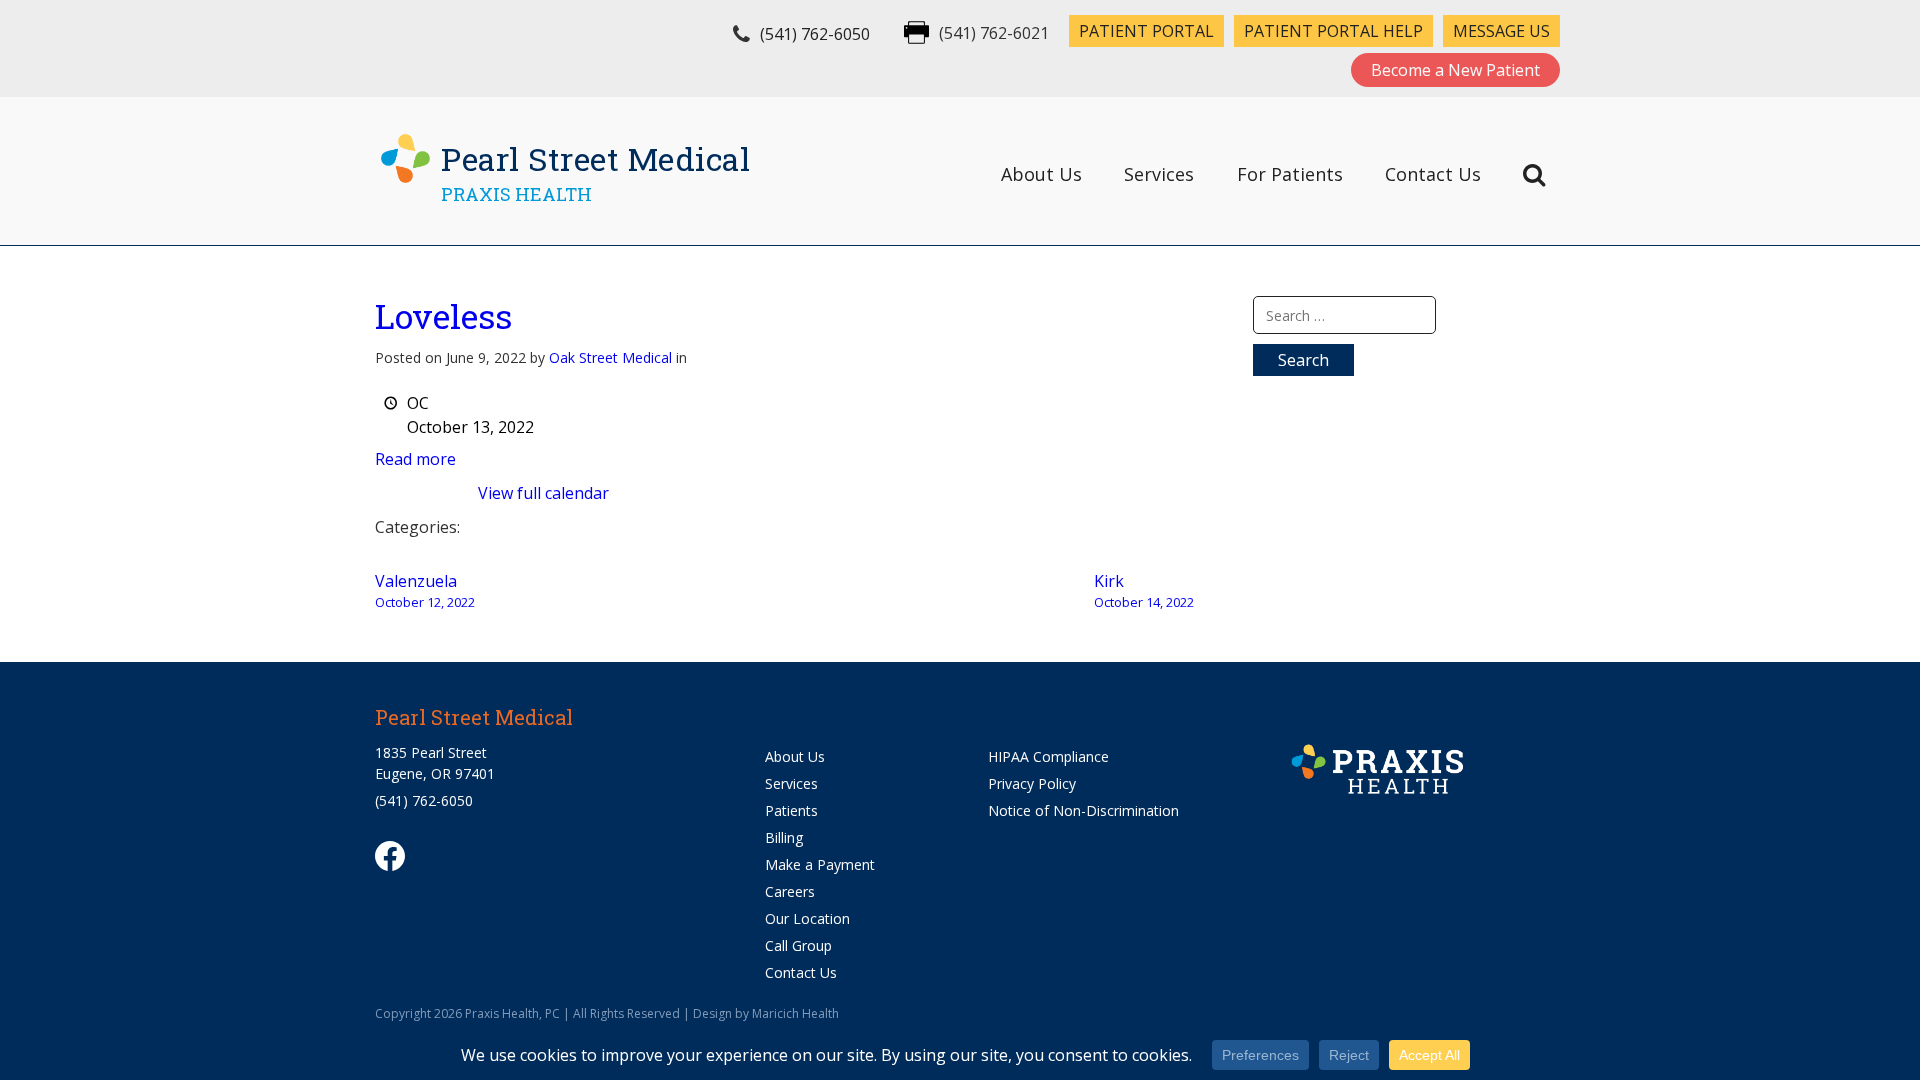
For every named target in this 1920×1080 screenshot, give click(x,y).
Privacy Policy (1032, 783)
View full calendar (543, 493)
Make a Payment (820, 864)
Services (1159, 174)
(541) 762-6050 (815, 34)
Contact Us (1433, 174)
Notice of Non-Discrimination (1083, 810)
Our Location (807, 918)
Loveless (443, 315)
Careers (790, 891)
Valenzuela (425, 590)
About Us (1041, 174)
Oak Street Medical (610, 357)
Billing (784, 837)
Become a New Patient (1455, 70)
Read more (415, 459)
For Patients (1290, 174)
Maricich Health (795, 1013)
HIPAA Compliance (1048, 756)
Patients (791, 810)
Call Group (798, 945)
